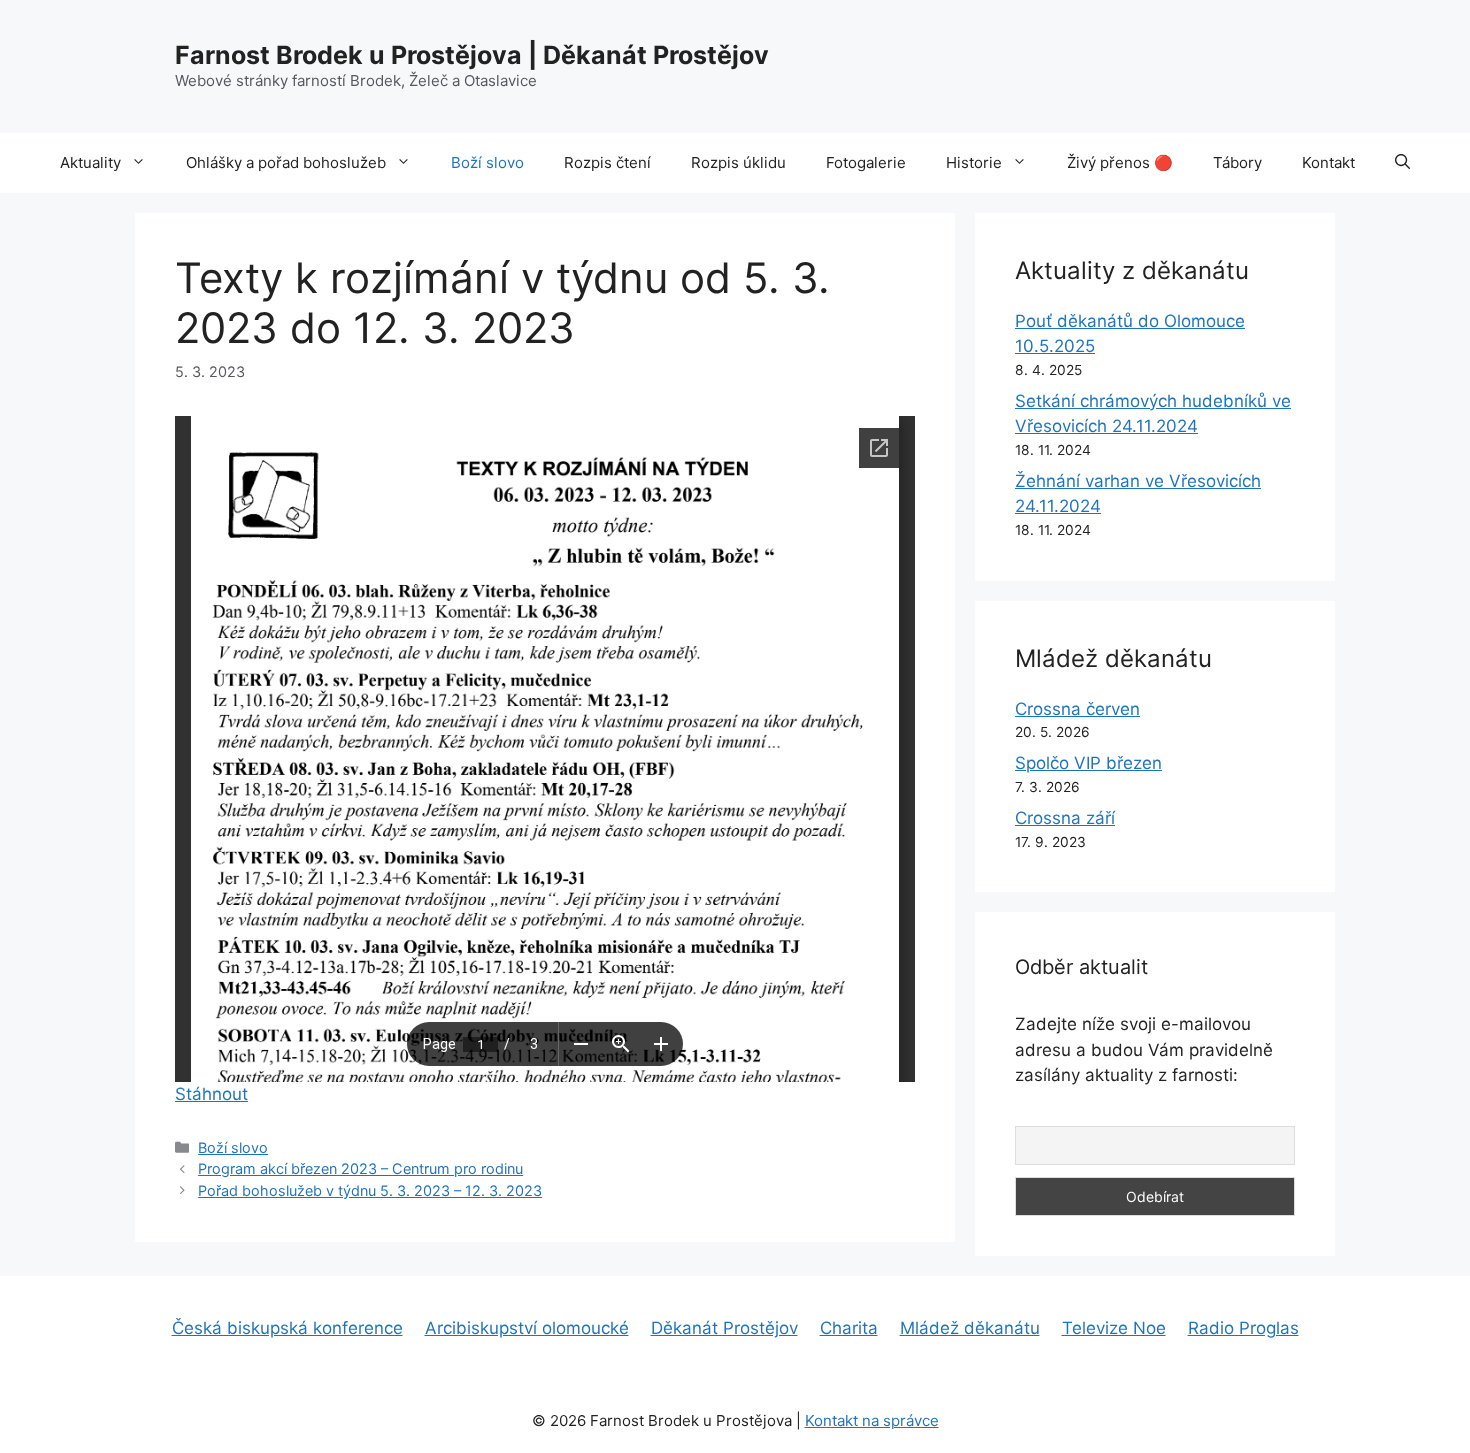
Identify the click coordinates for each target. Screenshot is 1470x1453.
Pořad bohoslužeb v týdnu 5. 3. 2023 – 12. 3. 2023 (370, 1190)
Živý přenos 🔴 (1120, 162)
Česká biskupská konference (287, 1328)
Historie (974, 162)
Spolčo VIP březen (1088, 763)
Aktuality (90, 162)
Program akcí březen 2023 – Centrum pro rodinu (360, 1168)
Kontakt (1328, 162)
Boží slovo (487, 162)
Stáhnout (211, 1094)
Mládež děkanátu (970, 1328)
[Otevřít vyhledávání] (1402, 163)
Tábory (1237, 162)
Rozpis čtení (607, 162)
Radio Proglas (1243, 1328)
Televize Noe (1114, 1328)
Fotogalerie (866, 162)
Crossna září (1065, 818)
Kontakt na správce (872, 1420)
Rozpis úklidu (738, 162)
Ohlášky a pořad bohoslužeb (286, 162)
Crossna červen (1077, 709)
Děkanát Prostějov (724, 1328)
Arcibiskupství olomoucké (527, 1328)
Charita (849, 1328)
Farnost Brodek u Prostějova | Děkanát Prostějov (472, 55)
